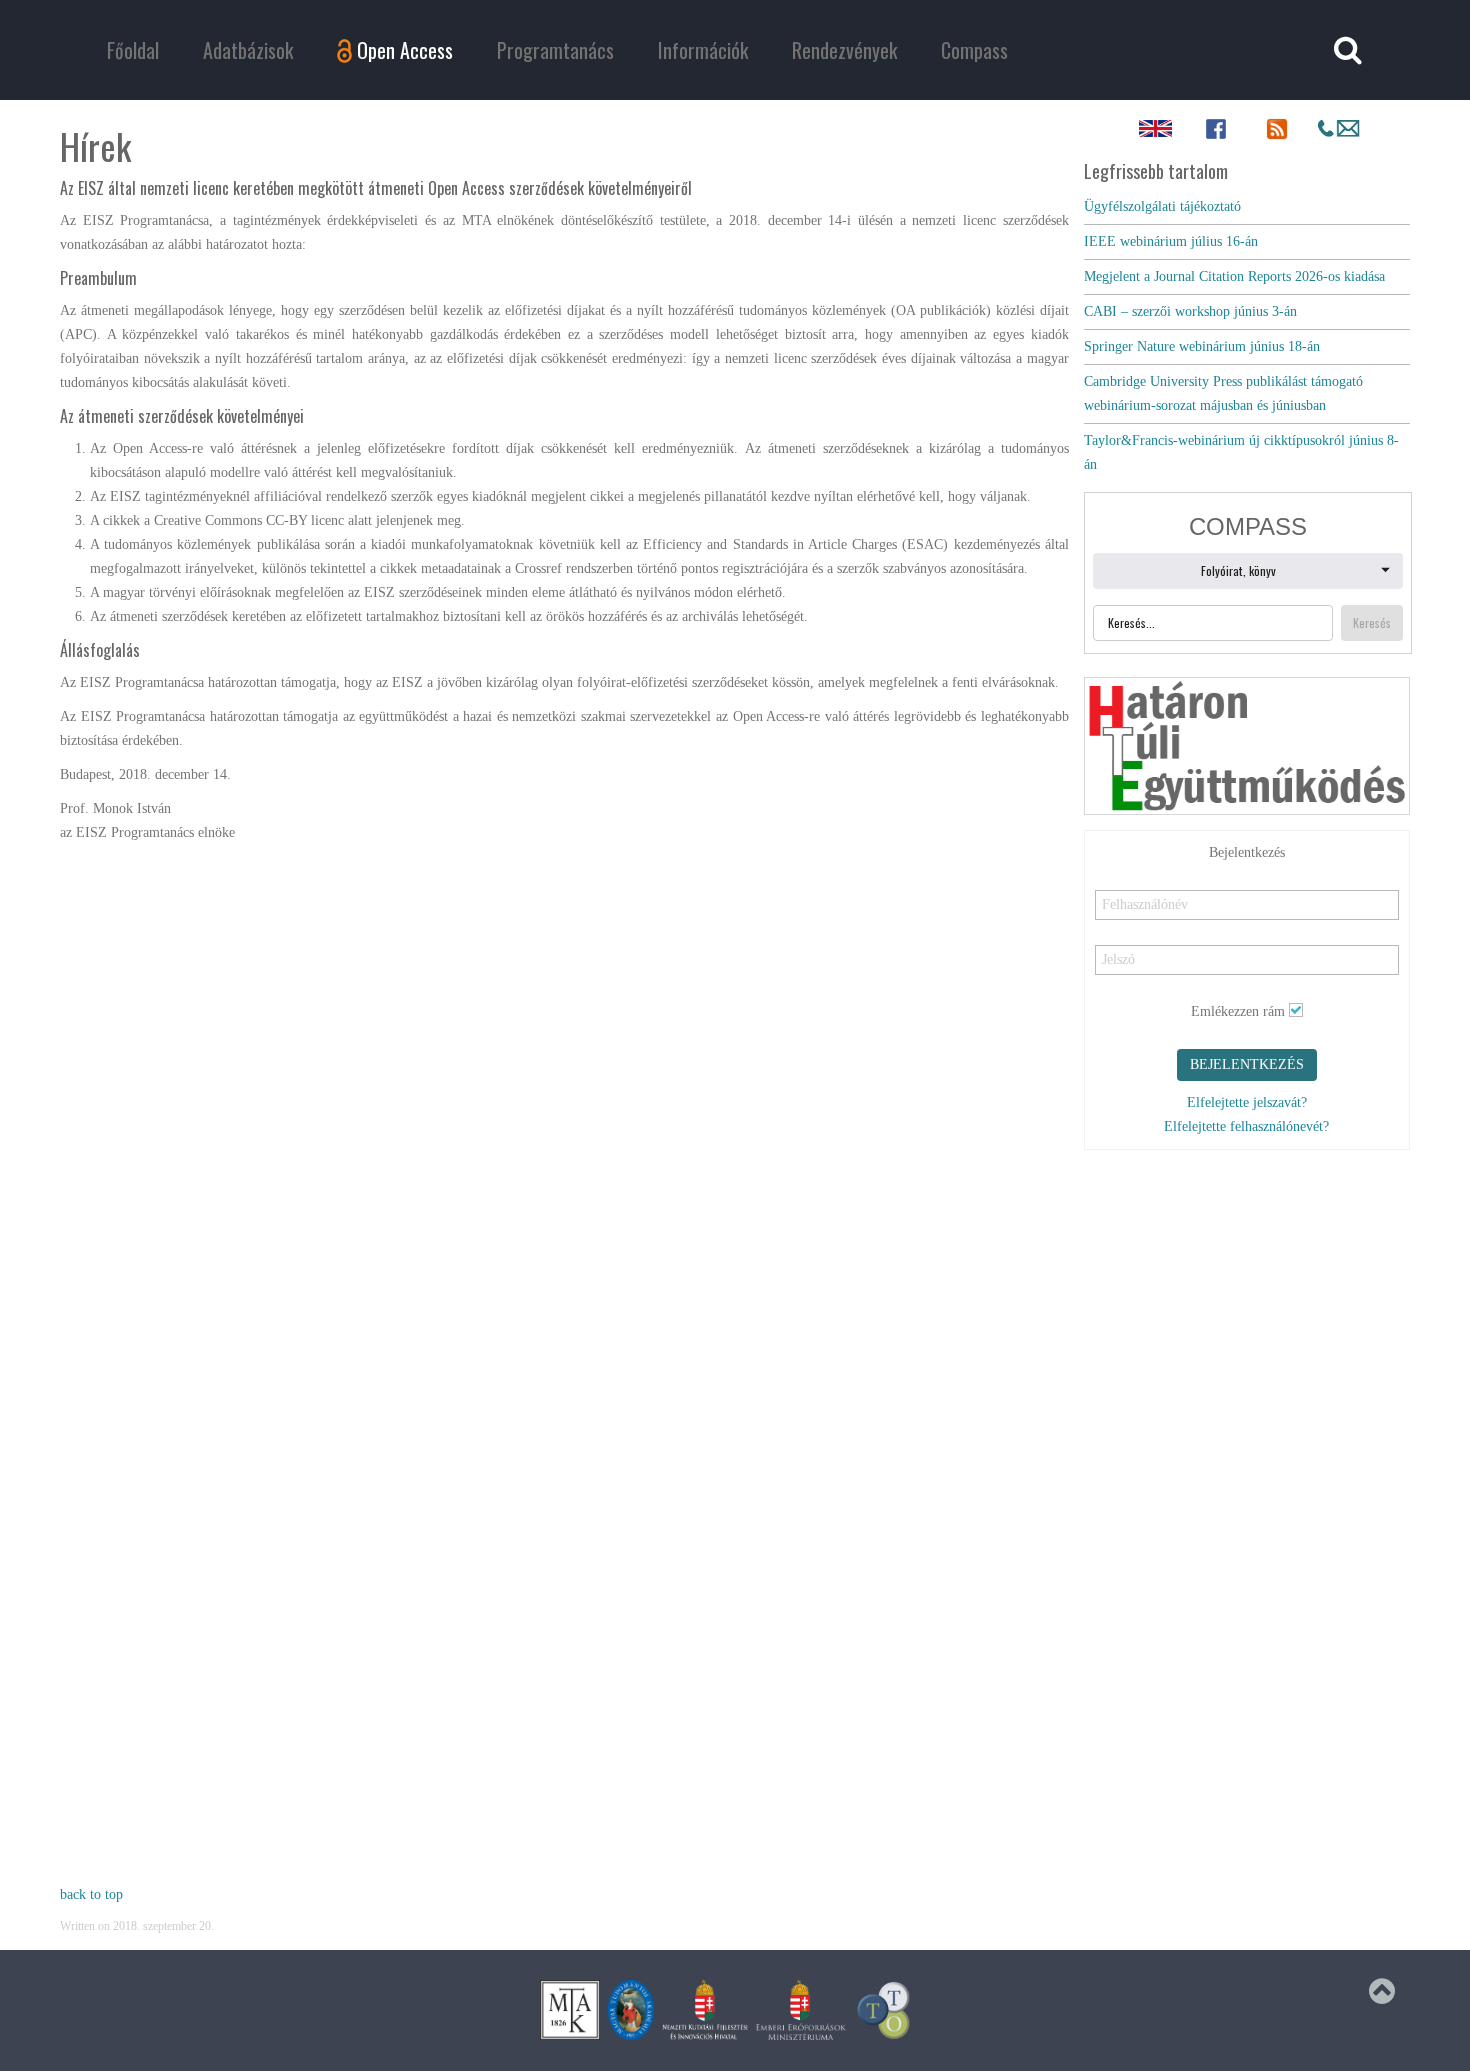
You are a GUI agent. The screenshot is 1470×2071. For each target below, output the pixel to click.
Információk (703, 50)
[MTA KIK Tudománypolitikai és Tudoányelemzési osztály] (884, 2009)
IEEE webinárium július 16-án (1171, 241)
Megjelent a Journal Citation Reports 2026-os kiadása (1234, 276)
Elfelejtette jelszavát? (1247, 1102)
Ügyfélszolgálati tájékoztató (1162, 206)
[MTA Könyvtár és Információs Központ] (570, 2009)
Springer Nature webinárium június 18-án (1202, 346)
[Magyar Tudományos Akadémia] (631, 2009)
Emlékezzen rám (1238, 1011)
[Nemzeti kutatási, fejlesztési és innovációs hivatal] (705, 2009)
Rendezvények (844, 50)
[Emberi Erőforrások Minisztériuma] (801, 2009)
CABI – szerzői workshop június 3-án (1190, 311)
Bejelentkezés (1247, 1064)
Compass (974, 50)
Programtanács (555, 50)
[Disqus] (564, 1105)
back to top (91, 1894)
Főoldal (133, 50)
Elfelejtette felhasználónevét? (1246, 1126)
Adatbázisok (248, 50)
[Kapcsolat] (1338, 128)
